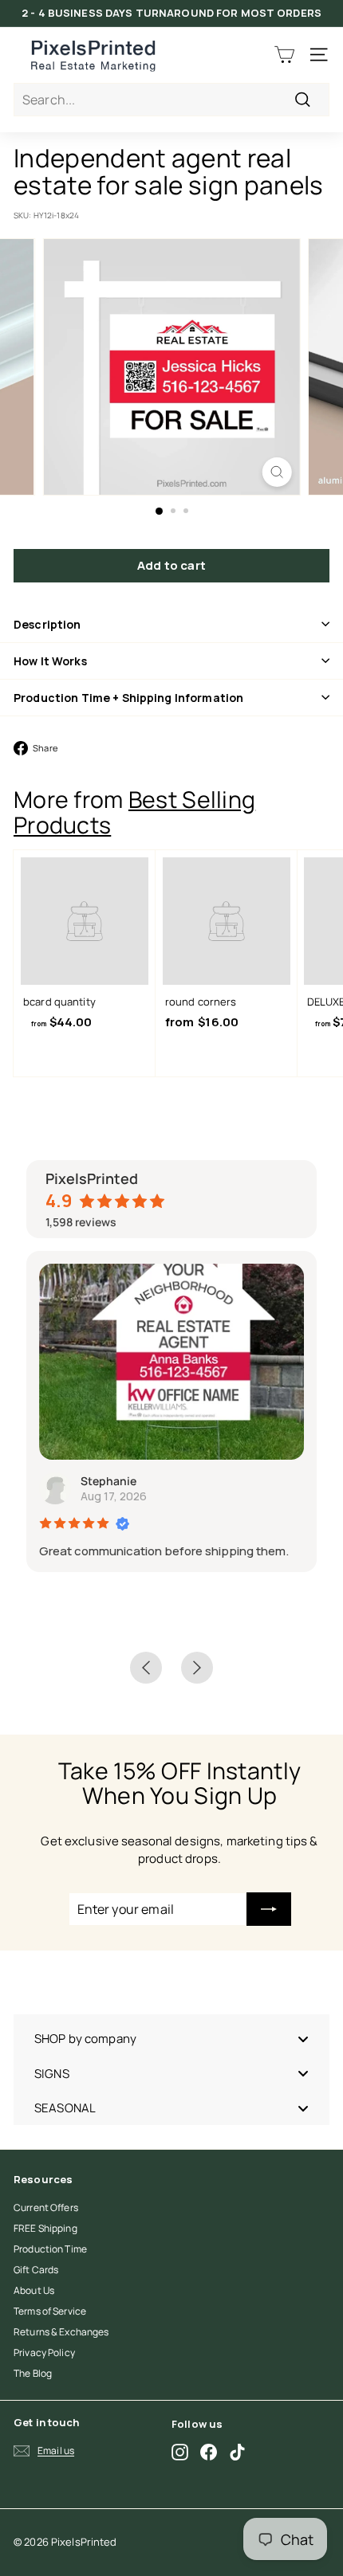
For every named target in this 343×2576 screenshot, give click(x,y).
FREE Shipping (45, 2228)
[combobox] (171, 100)
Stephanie (108, 1481)
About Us (34, 2290)
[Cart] (284, 55)
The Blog (33, 2373)
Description (47, 624)
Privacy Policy (44, 2353)
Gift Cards (36, 2270)
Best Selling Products (134, 812)
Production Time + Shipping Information (128, 698)
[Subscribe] (269, 1909)
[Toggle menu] (303, 2039)
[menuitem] (171, 2039)
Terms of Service (50, 2311)
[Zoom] (276, 472)
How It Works (50, 661)
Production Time (50, 2249)
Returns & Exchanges (61, 2332)
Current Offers (46, 2207)
